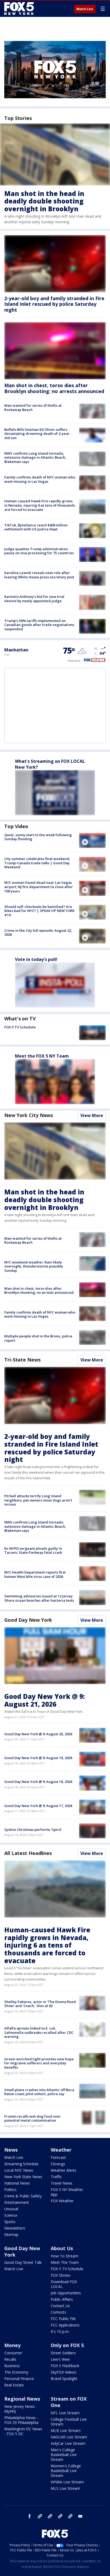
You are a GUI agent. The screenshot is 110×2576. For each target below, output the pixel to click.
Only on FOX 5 (67, 2345)
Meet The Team (65, 2262)
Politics (10, 2190)
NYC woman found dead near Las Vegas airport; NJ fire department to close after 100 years (39, 887)
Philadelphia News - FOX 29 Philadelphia (21, 2420)
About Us (62, 2248)
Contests (58, 2312)
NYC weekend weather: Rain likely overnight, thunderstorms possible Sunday (34, 1266)
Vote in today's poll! (36, 959)
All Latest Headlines (28, 1853)
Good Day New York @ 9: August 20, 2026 (38, 1734)
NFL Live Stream (65, 2413)
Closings (58, 2164)
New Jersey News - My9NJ (21, 2409)
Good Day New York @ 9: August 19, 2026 (38, 1758)
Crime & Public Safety (23, 2196)
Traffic (56, 2177)
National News (17, 2183)
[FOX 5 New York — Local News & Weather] (20, 9)
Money (12, 2345)
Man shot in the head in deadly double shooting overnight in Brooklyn (44, 201)
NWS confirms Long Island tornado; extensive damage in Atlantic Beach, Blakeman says (35, 457)
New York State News (23, 2177)
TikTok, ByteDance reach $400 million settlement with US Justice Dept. (36, 527)
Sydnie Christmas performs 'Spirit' (33, 1830)
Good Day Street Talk (23, 2262)
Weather (61, 2150)
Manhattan (16, 650)
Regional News (22, 2399)
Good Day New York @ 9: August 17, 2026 (38, 1806)
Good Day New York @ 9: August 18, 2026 (38, 1782)
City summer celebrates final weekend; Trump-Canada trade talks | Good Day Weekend (37, 863)
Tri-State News (22, 1360)
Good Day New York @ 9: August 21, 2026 (45, 1700)
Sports (10, 2222)
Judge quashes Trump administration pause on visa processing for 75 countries (39, 551)
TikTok (50, 2516)
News (11, 2150)
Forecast (58, 2157)
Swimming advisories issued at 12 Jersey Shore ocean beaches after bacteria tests (39, 1598)
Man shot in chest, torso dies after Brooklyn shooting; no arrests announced (54, 388)
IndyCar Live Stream (68, 2443)
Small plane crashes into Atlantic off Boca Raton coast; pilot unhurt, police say (39, 2092)
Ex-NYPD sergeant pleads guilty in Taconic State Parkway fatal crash (33, 1551)
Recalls (10, 2359)
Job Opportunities (66, 2293)
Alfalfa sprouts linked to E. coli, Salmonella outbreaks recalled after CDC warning (39, 2032)
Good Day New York (28, 1620)
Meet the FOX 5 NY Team (42, 1056)
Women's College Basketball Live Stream (66, 2471)
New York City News (29, 1115)
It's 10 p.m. (60, 2331)
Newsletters (15, 2228)
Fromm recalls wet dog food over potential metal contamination (33, 2118)
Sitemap (11, 2234)
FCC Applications (65, 2325)
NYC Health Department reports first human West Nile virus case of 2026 (35, 1574)
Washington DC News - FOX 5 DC (23, 2431)
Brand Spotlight (64, 2379)
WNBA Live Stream (67, 2482)
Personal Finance (19, 2379)
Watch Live (85, 9)
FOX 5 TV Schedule (20, 1027)
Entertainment (17, 2202)
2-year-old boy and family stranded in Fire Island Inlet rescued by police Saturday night (54, 304)
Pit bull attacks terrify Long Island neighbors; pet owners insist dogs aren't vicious (38, 1500)
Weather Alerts (64, 2170)
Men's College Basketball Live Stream (64, 2455)
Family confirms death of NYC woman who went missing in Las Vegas (40, 479)
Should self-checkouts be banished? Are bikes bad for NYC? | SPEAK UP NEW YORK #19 (39, 911)
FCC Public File (63, 2319)
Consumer (13, 2353)
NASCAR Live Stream (69, 2437)
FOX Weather (62, 2201)
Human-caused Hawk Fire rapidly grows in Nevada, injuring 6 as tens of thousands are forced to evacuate (40, 505)
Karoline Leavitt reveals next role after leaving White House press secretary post (39, 575)
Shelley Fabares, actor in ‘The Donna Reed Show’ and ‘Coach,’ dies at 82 (40, 2004)
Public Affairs (62, 2299)
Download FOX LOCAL (64, 2284)
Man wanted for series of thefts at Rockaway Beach (33, 408)
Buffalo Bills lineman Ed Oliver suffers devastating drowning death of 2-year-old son (38, 434)
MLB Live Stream (66, 2430)
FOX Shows (61, 2275)
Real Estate (14, 2385)
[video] (92, 840)
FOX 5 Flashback (65, 2366)
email (80, 2516)
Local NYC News (19, 2170)
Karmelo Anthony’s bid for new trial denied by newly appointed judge (34, 599)
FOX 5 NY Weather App (67, 2192)
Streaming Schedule (21, 2164)
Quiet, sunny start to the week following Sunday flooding (38, 837)
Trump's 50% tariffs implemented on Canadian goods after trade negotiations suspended (39, 625)
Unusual (11, 2209)
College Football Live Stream (69, 2422)
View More (92, 1115)
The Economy (16, 2372)
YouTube (60, 2516)
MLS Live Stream (65, 2488)
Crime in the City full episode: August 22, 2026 (38, 933)
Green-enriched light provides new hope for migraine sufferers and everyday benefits (39, 2063)
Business (12, 2366)
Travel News (62, 2183)
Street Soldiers (63, 2353)
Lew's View (60, 2359)
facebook (30, 2516)
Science (11, 2215)
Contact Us (60, 2306)
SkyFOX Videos (64, 2372)
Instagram (40, 2516)
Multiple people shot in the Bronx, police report (38, 1338)
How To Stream (64, 2256)
